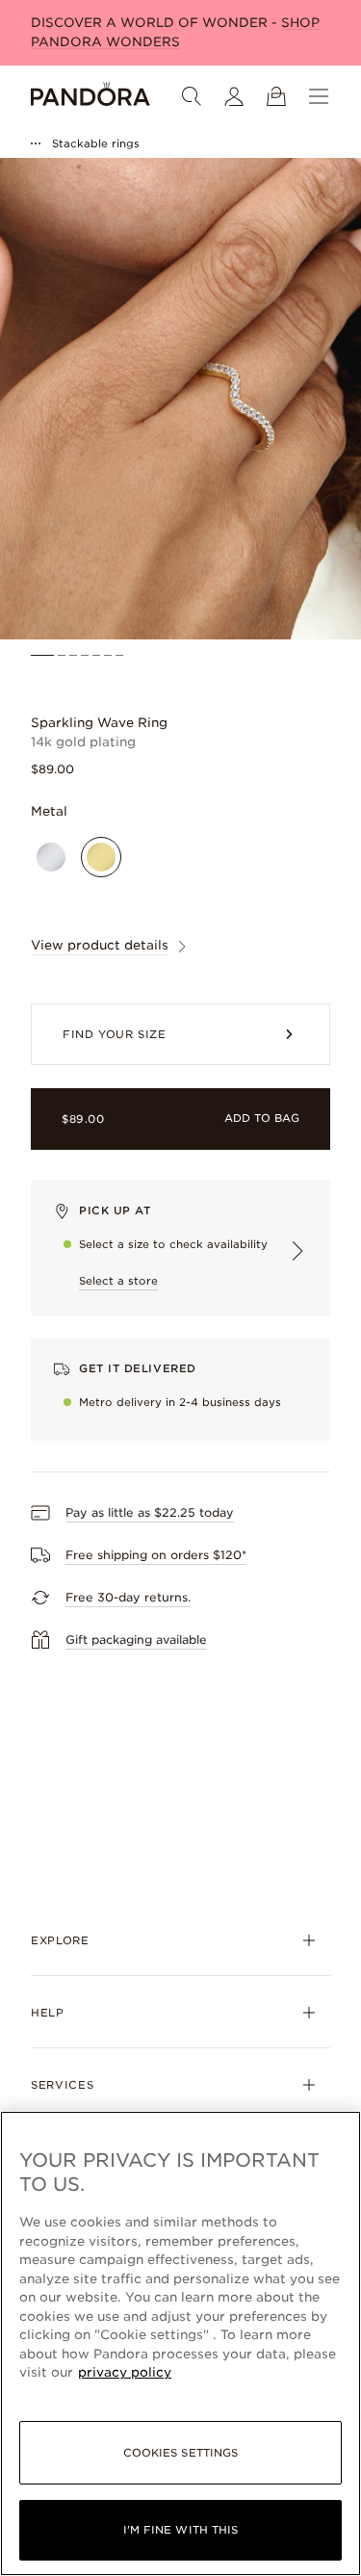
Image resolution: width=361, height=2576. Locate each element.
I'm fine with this (181, 2530)
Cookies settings (181, 2453)
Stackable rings (96, 143)
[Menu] (319, 96)
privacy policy (125, 2372)
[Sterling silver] (51, 857)
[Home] (90, 96)
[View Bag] (276, 96)
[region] (180, 2343)
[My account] (234, 96)
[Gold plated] (101, 857)
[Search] (192, 96)
